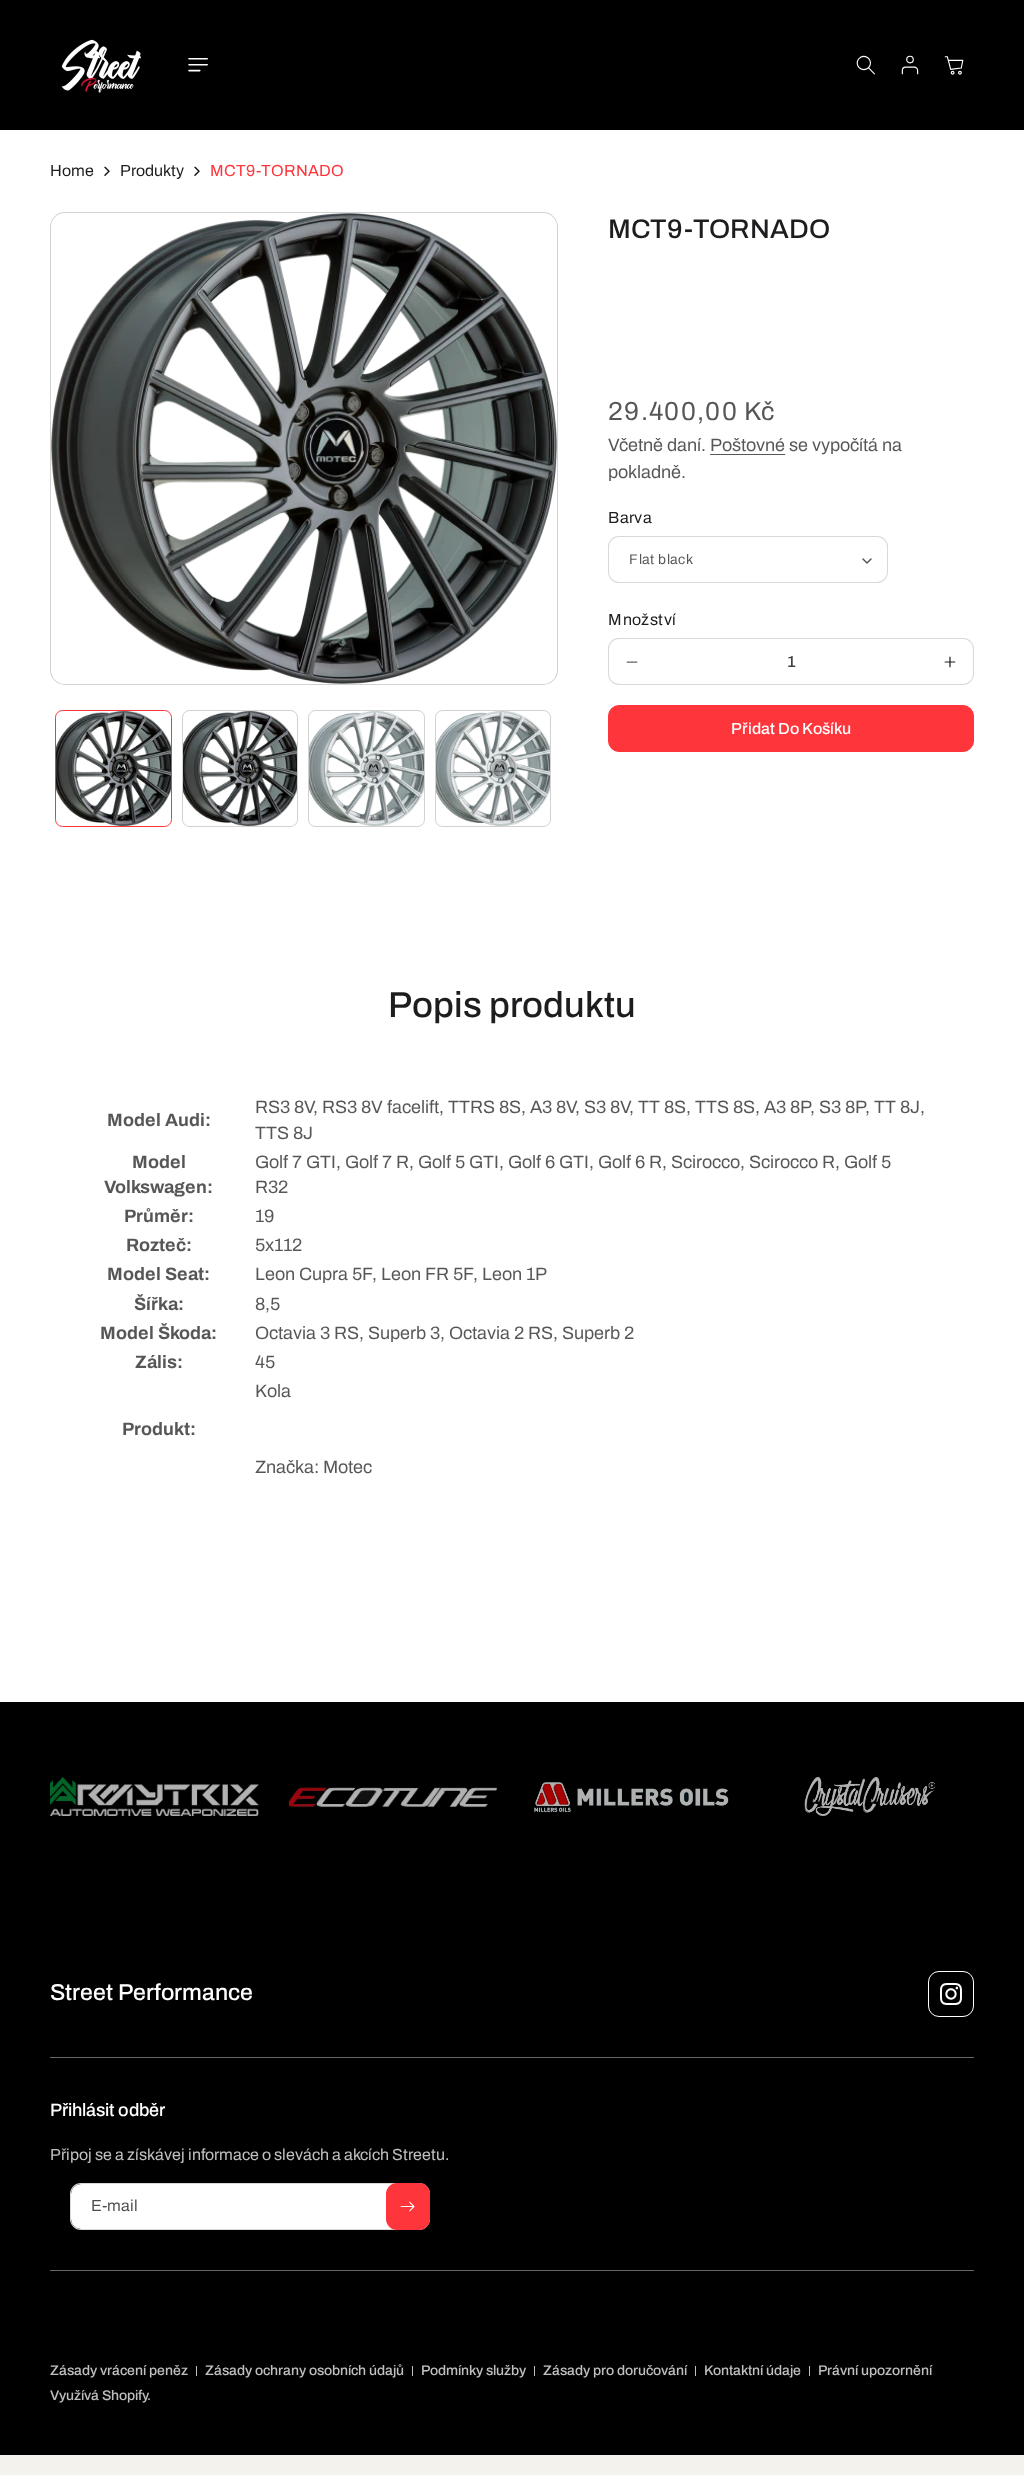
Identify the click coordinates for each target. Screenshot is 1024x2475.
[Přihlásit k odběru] (408, 2206)
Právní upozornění (875, 2370)
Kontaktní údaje (752, 2370)
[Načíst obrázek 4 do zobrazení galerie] (493, 768)
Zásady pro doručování (615, 2370)
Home (72, 170)
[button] (198, 65)
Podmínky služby (473, 2370)
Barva (630, 517)
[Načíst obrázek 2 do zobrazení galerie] (240, 768)
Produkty (152, 170)
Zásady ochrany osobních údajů (304, 2370)
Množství (642, 619)
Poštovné (747, 445)
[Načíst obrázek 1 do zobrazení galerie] (113, 768)
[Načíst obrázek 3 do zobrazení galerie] (366, 768)
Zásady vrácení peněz (119, 2370)
